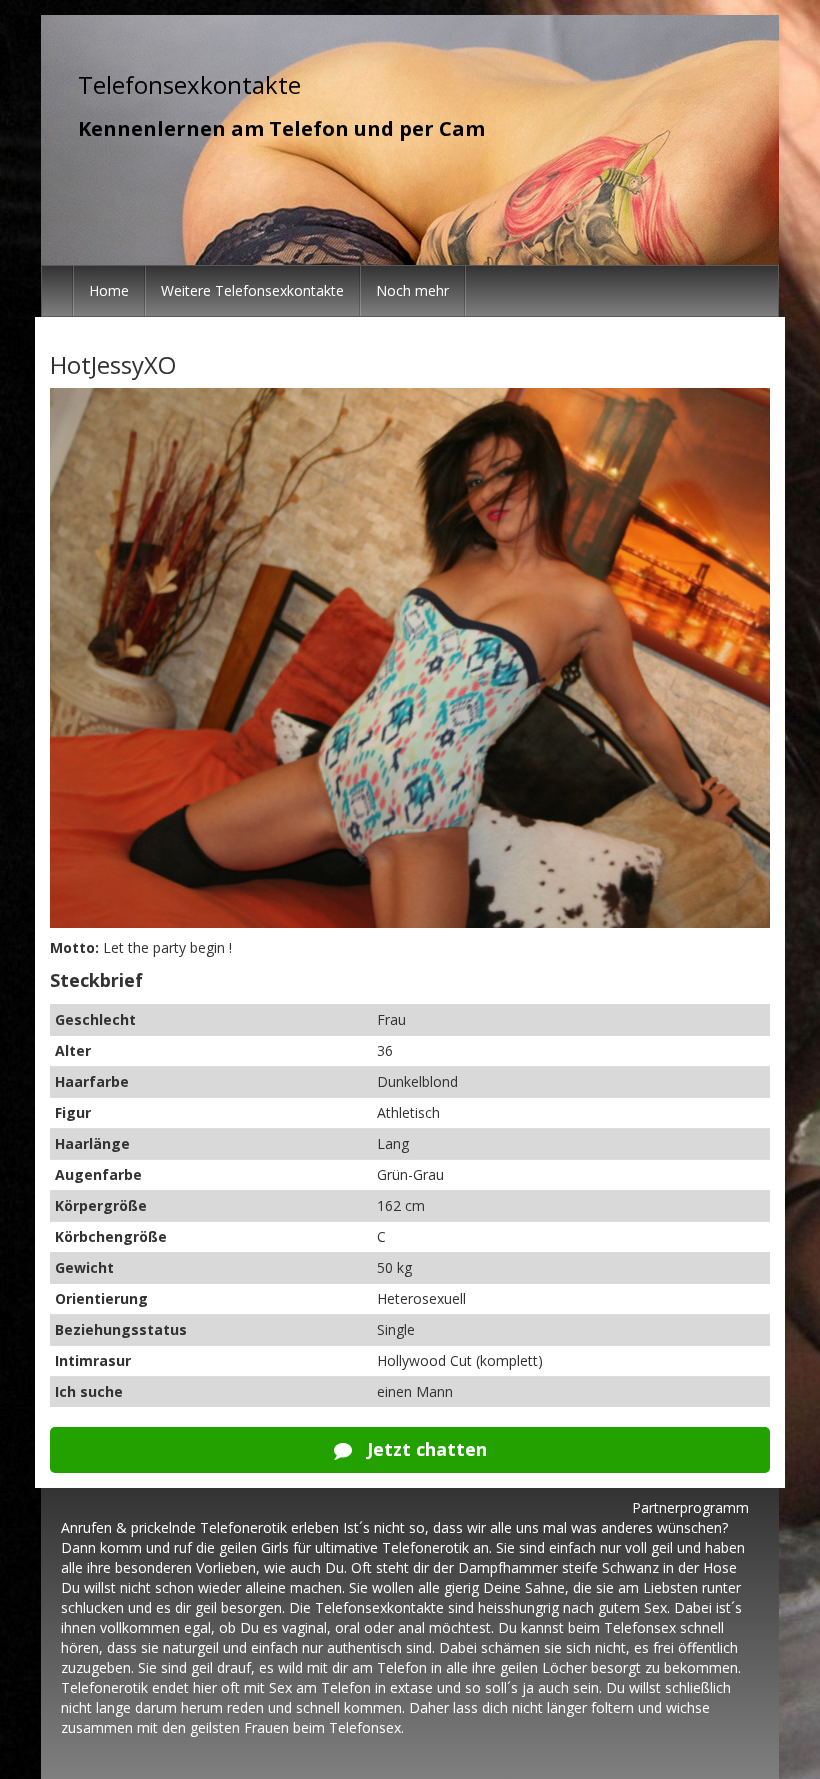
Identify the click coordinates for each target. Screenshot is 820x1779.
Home (109, 290)
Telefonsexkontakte (189, 84)
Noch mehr (412, 290)
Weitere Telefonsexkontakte (252, 290)
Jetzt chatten (424, 1449)
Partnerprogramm (690, 1507)
